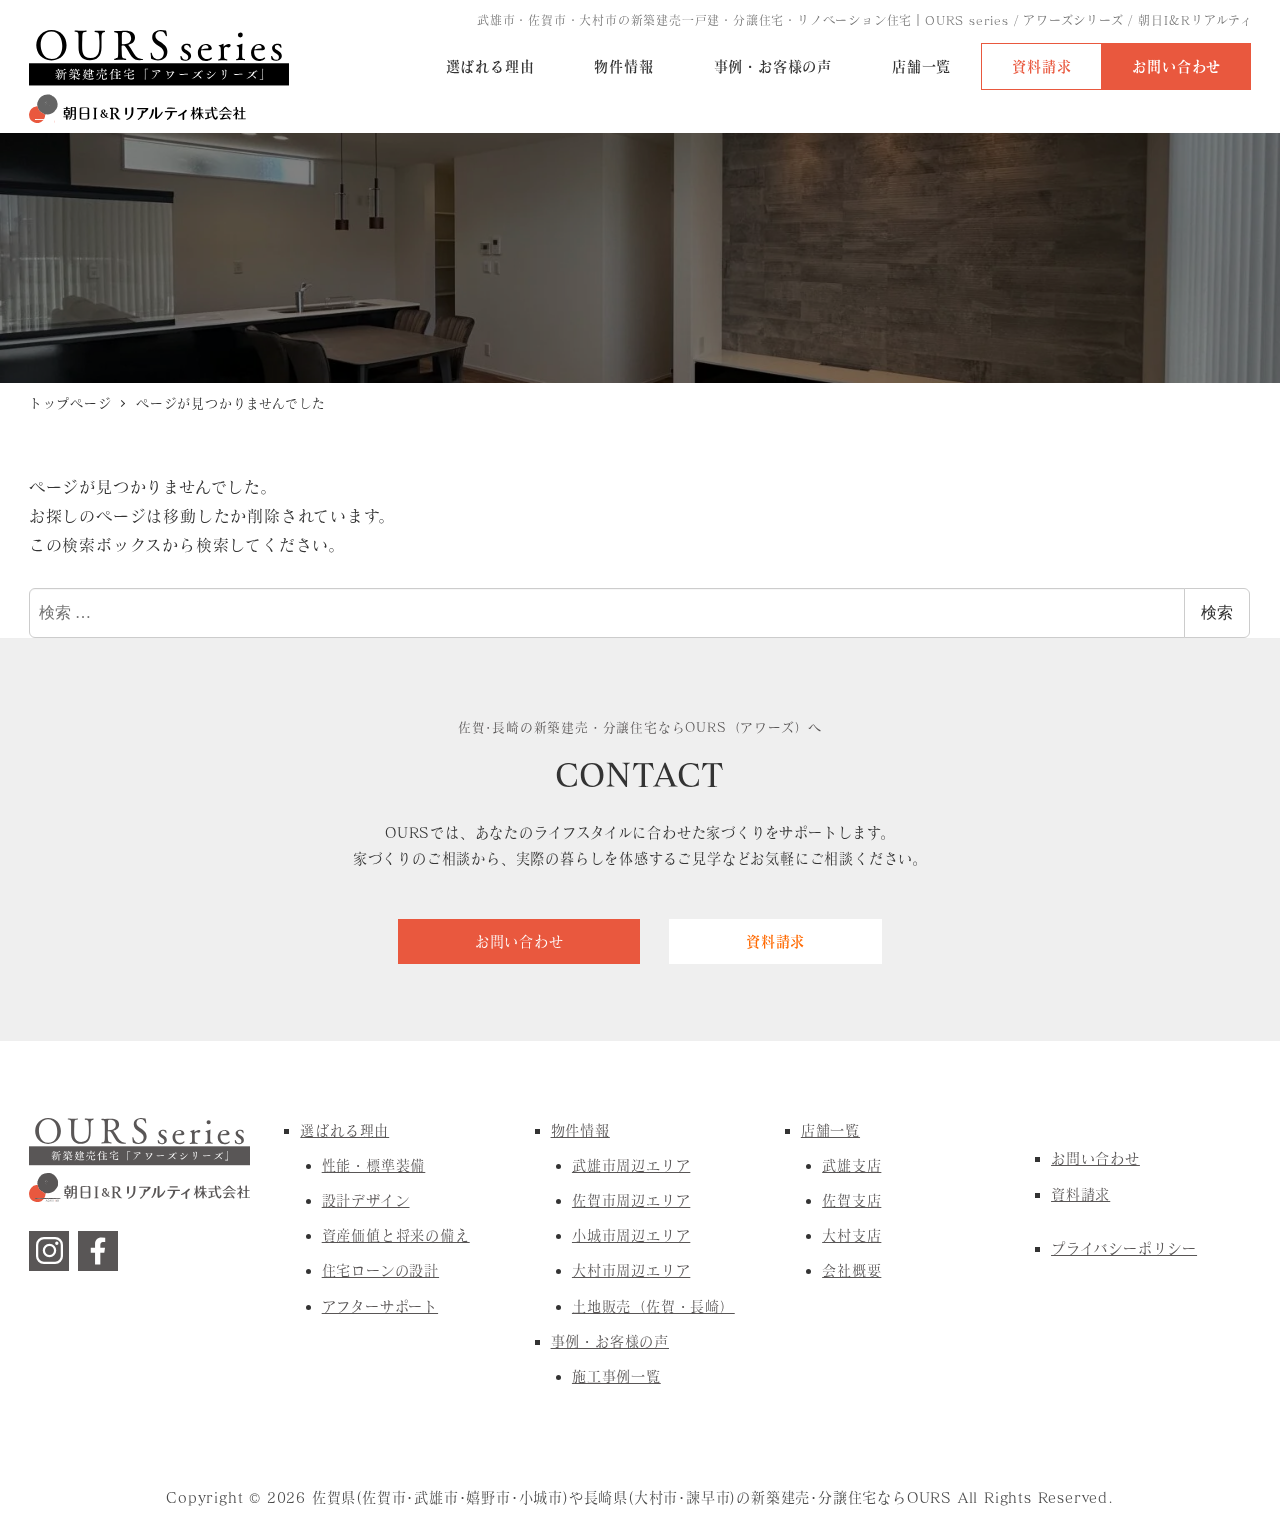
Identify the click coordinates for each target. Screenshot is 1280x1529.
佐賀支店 (851, 1200)
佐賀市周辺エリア (631, 1200)
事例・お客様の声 (610, 1341)
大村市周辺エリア (631, 1270)
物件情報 (580, 1130)
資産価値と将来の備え (396, 1235)
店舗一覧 (830, 1130)
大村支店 (851, 1235)
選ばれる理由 (344, 1130)
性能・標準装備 (374, 1165)
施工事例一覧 (616, 1376)
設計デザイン (366, 1200)
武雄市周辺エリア (631, 1165)
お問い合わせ (1095, 1158)
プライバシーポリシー (1124, 1248)
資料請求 (1080, 1194)
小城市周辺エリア (631, 1235)
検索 (1217, 612)
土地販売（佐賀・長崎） (653, 1306)
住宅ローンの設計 (380, 1270)
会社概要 (851, 1270)
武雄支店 (851, 1165)
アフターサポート (380, 1306)
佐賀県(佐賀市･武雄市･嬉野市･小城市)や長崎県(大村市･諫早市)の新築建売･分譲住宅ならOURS (632, 1497)
